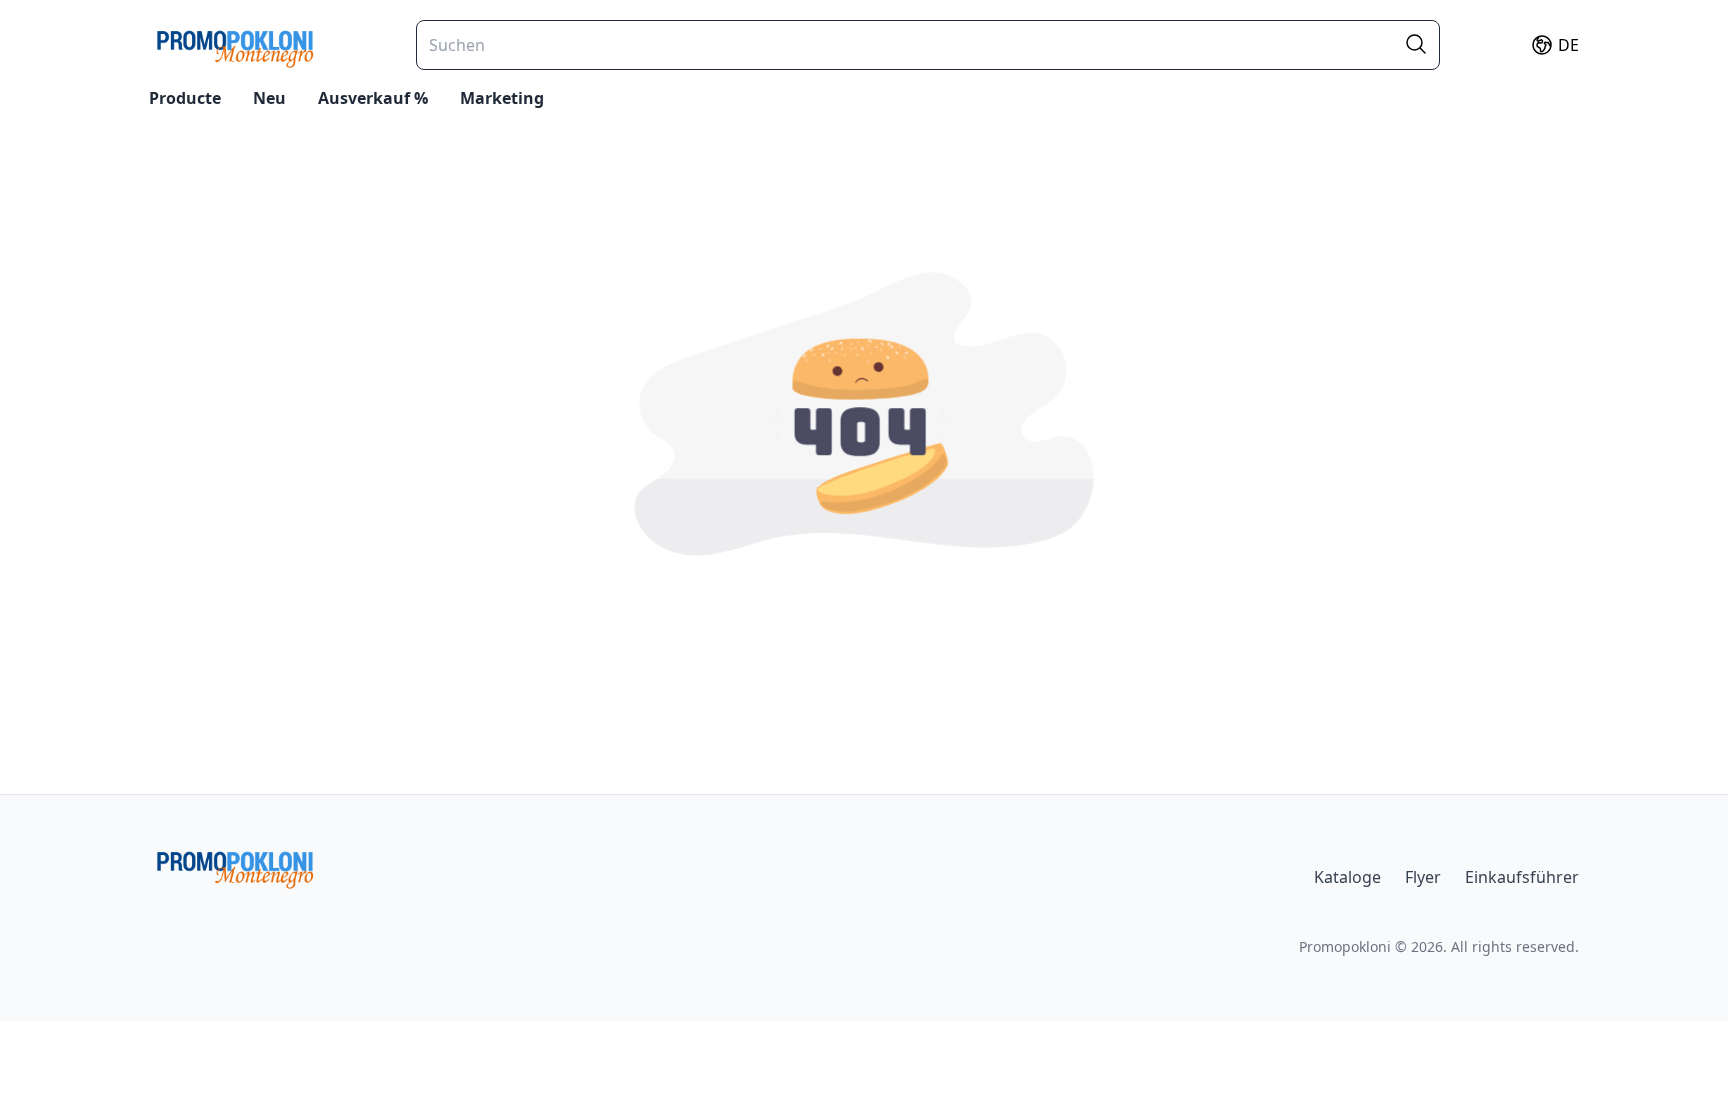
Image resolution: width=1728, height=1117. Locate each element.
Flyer (1423, 877)
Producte (185, 98)
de (1568, 45)
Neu (269, 98)
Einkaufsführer (1522, 877)
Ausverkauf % (373, 98)
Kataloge (1347, 877)
